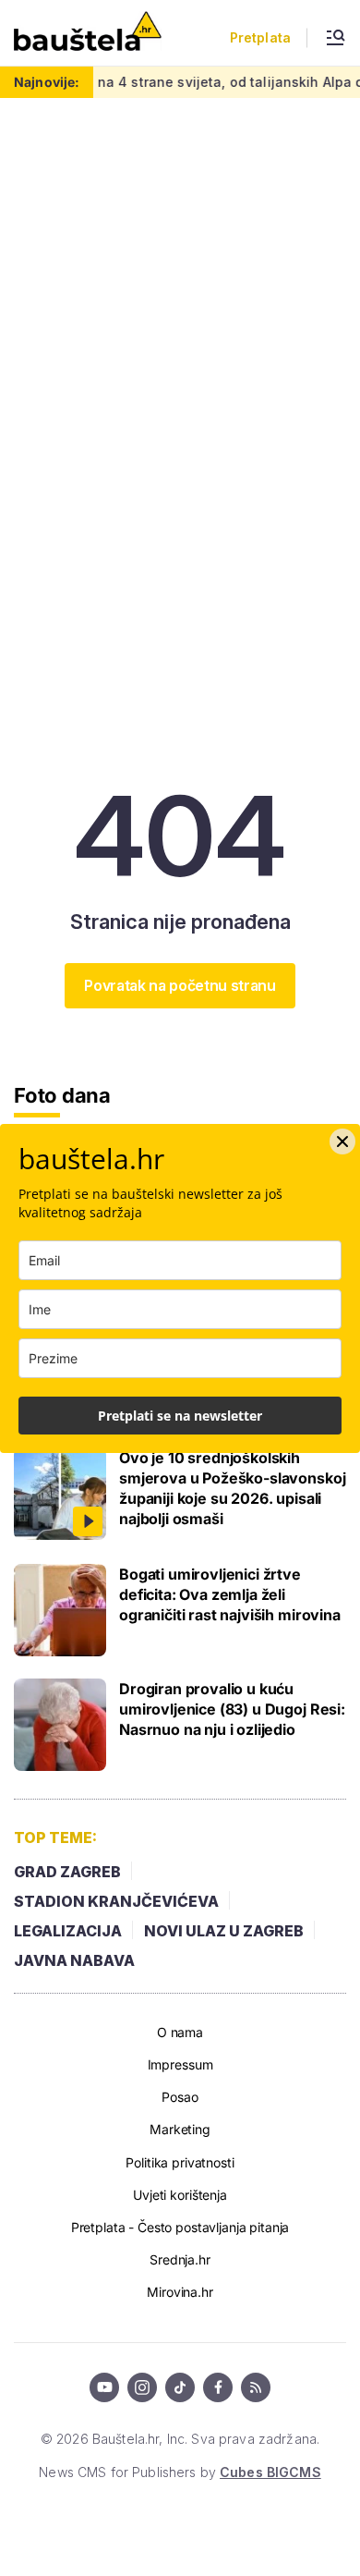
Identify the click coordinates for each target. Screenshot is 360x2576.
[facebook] (218, 2387)
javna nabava (74, 1960)
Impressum (180, 2064)
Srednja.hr (180, 2259)
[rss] (256, 2387)
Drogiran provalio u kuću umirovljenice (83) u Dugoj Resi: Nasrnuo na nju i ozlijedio (232, 1709)
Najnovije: (47, 82)
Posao (180, 2097)
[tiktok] (180, 2387)
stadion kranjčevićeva (116, 1901)
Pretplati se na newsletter (180, 1416)
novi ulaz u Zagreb (224, 1931)
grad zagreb (67, 1872)
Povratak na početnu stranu (180, 985)
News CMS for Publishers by (180, 2472)
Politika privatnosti (180, 2162)
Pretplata (260, 38)
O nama (180, 2032)
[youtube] (104, 2387)
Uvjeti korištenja (180, 2195)
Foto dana (62, 1095)
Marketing (180, 2129)
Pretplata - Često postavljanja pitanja (180, 2227)
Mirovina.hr (180, 2292)
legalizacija (68, 1931)
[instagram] (142, 2387)
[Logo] (88, 33)
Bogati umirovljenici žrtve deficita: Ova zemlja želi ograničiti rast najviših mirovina (230, 1594)
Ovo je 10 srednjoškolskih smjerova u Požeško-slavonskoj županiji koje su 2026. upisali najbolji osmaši (232, 1488)
